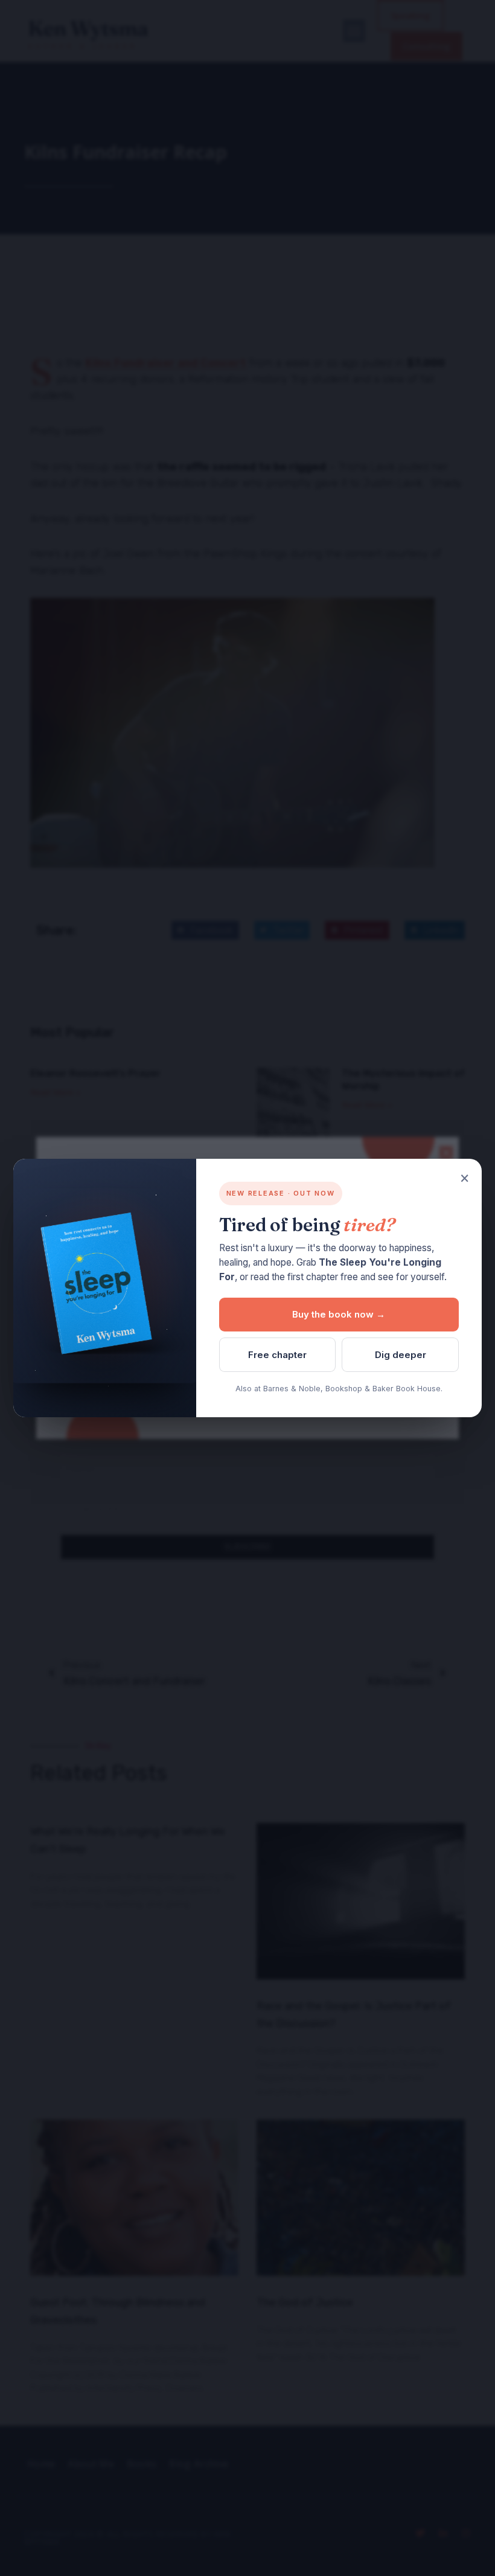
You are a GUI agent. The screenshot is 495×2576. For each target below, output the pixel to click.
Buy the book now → (339, 1314)
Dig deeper (401, 1355)
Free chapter (277, 1355)
